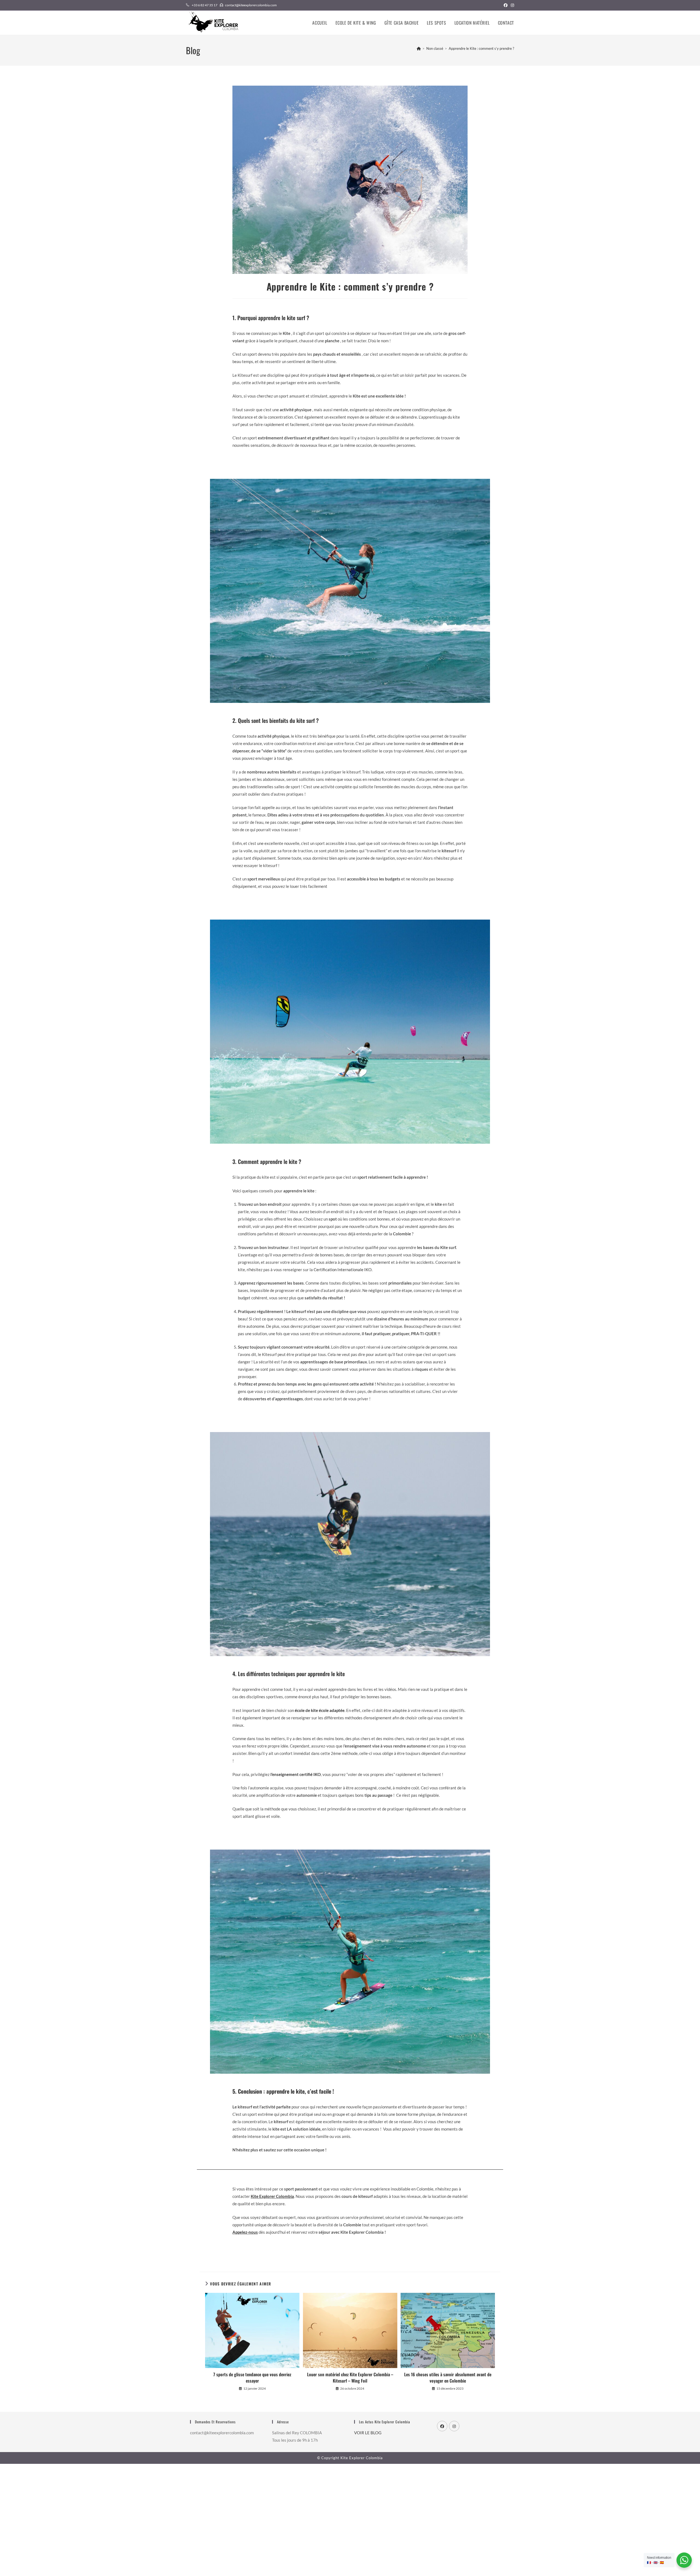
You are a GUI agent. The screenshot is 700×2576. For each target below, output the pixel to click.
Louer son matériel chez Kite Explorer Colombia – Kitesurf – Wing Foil (350, 2377)
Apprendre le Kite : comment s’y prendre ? (481, 48)
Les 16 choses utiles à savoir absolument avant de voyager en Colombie (448, 2377)
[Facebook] (442, 2426)
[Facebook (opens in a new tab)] (506, 5)
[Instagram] (454, 2426)
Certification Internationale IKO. (343, 1270)
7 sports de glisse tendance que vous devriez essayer (252, 2377)
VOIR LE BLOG (368, 2433)
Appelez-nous (245, 2232)
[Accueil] (419, 48)
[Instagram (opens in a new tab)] (512, 5)
